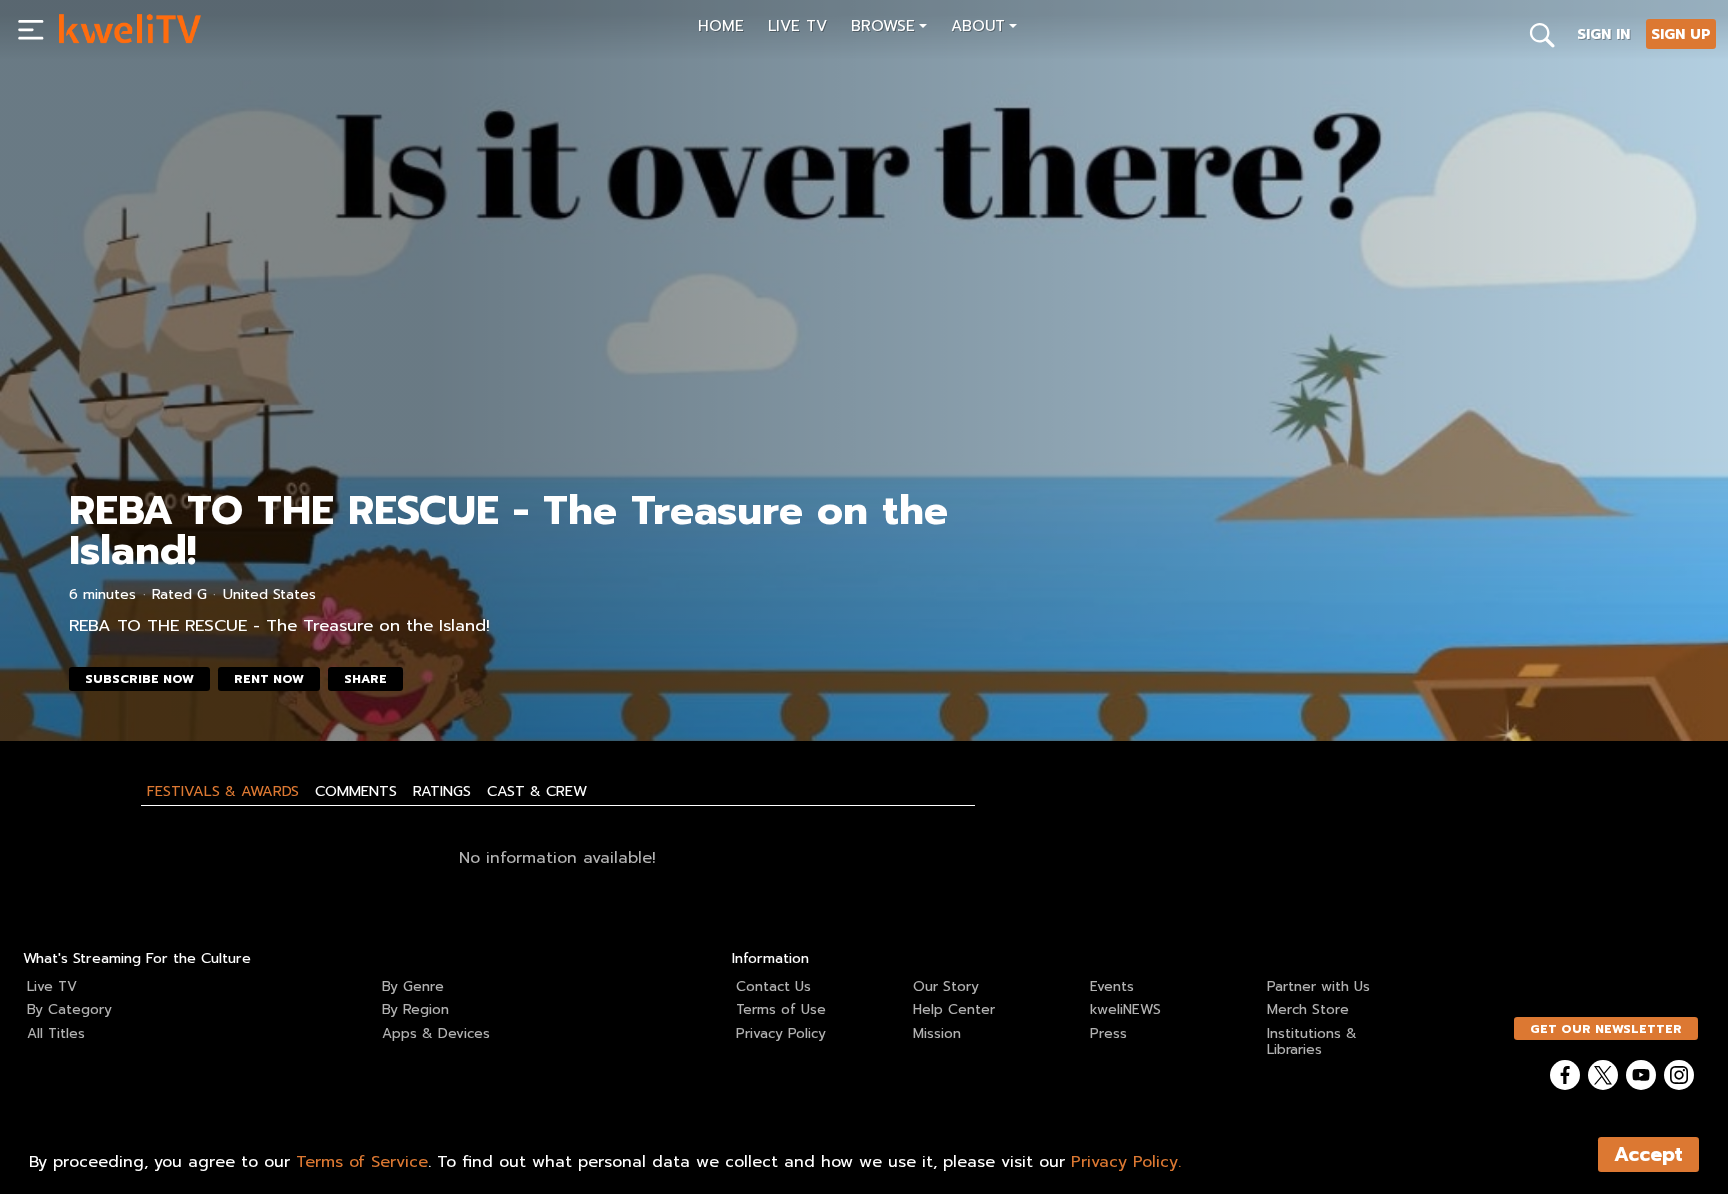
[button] (889, 28)
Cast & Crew (537, 791)
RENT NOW (269, 679)
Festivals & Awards (223, 791)
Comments (356, 791)
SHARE (365, 679)
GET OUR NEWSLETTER (1606, 1029)
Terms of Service (362, 1162)
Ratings (442, 791)
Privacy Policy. (1126, 1162)
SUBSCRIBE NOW (139, 679)
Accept (1648, 1154)
